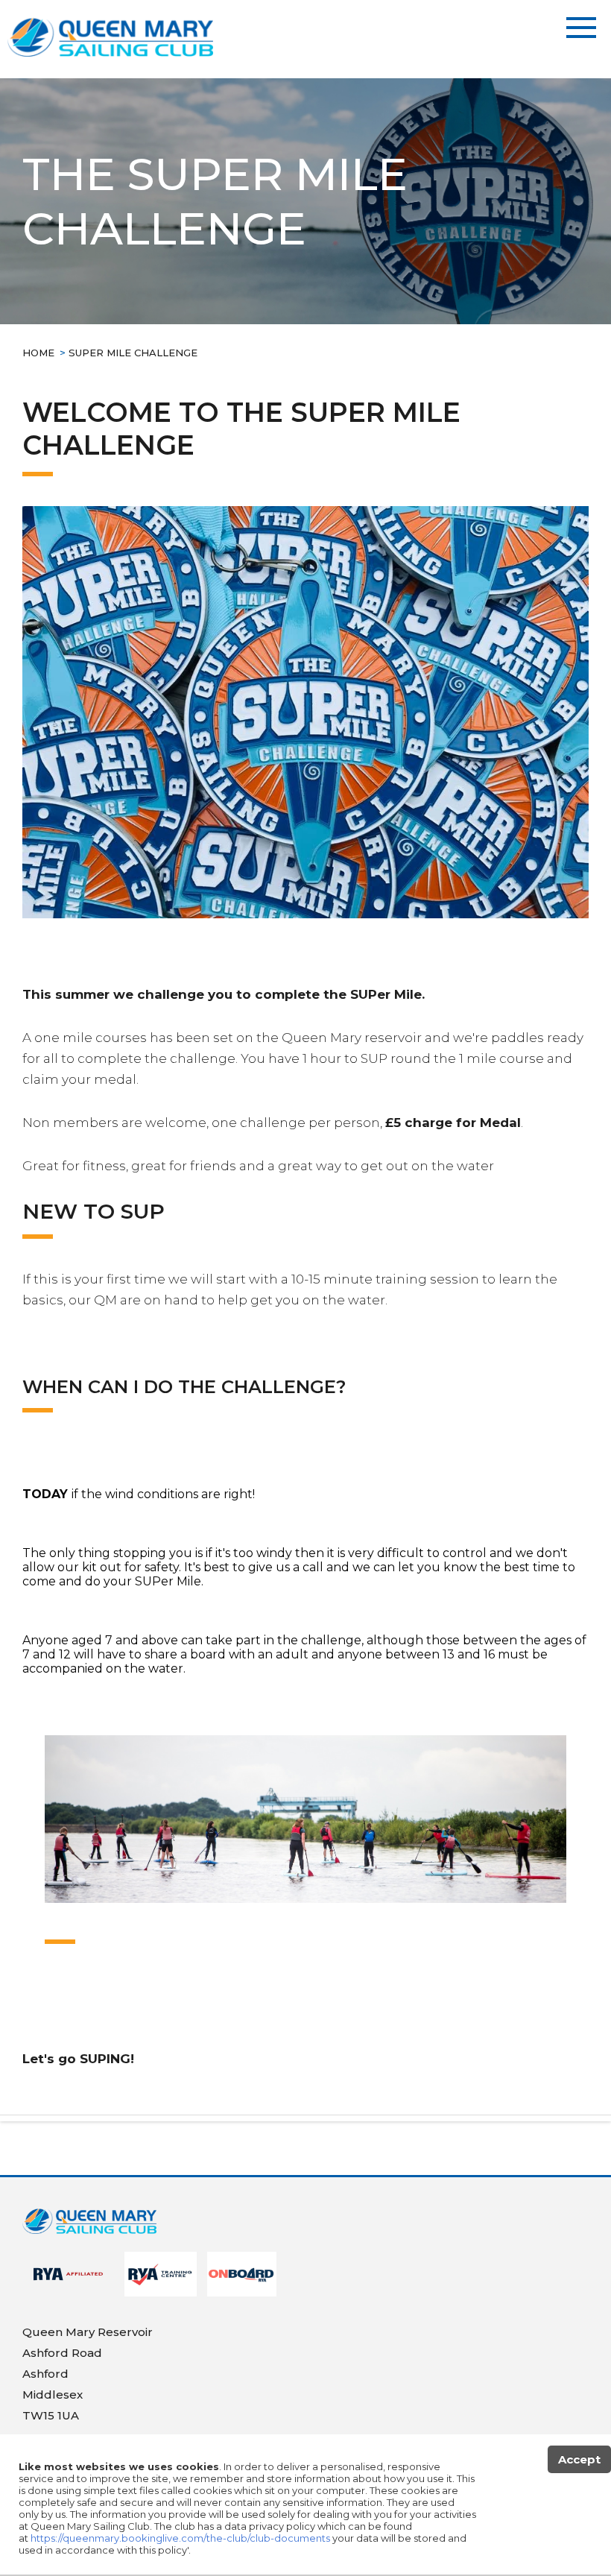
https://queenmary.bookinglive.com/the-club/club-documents (180, 2538)
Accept (579, 2459)
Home (38, 353)
